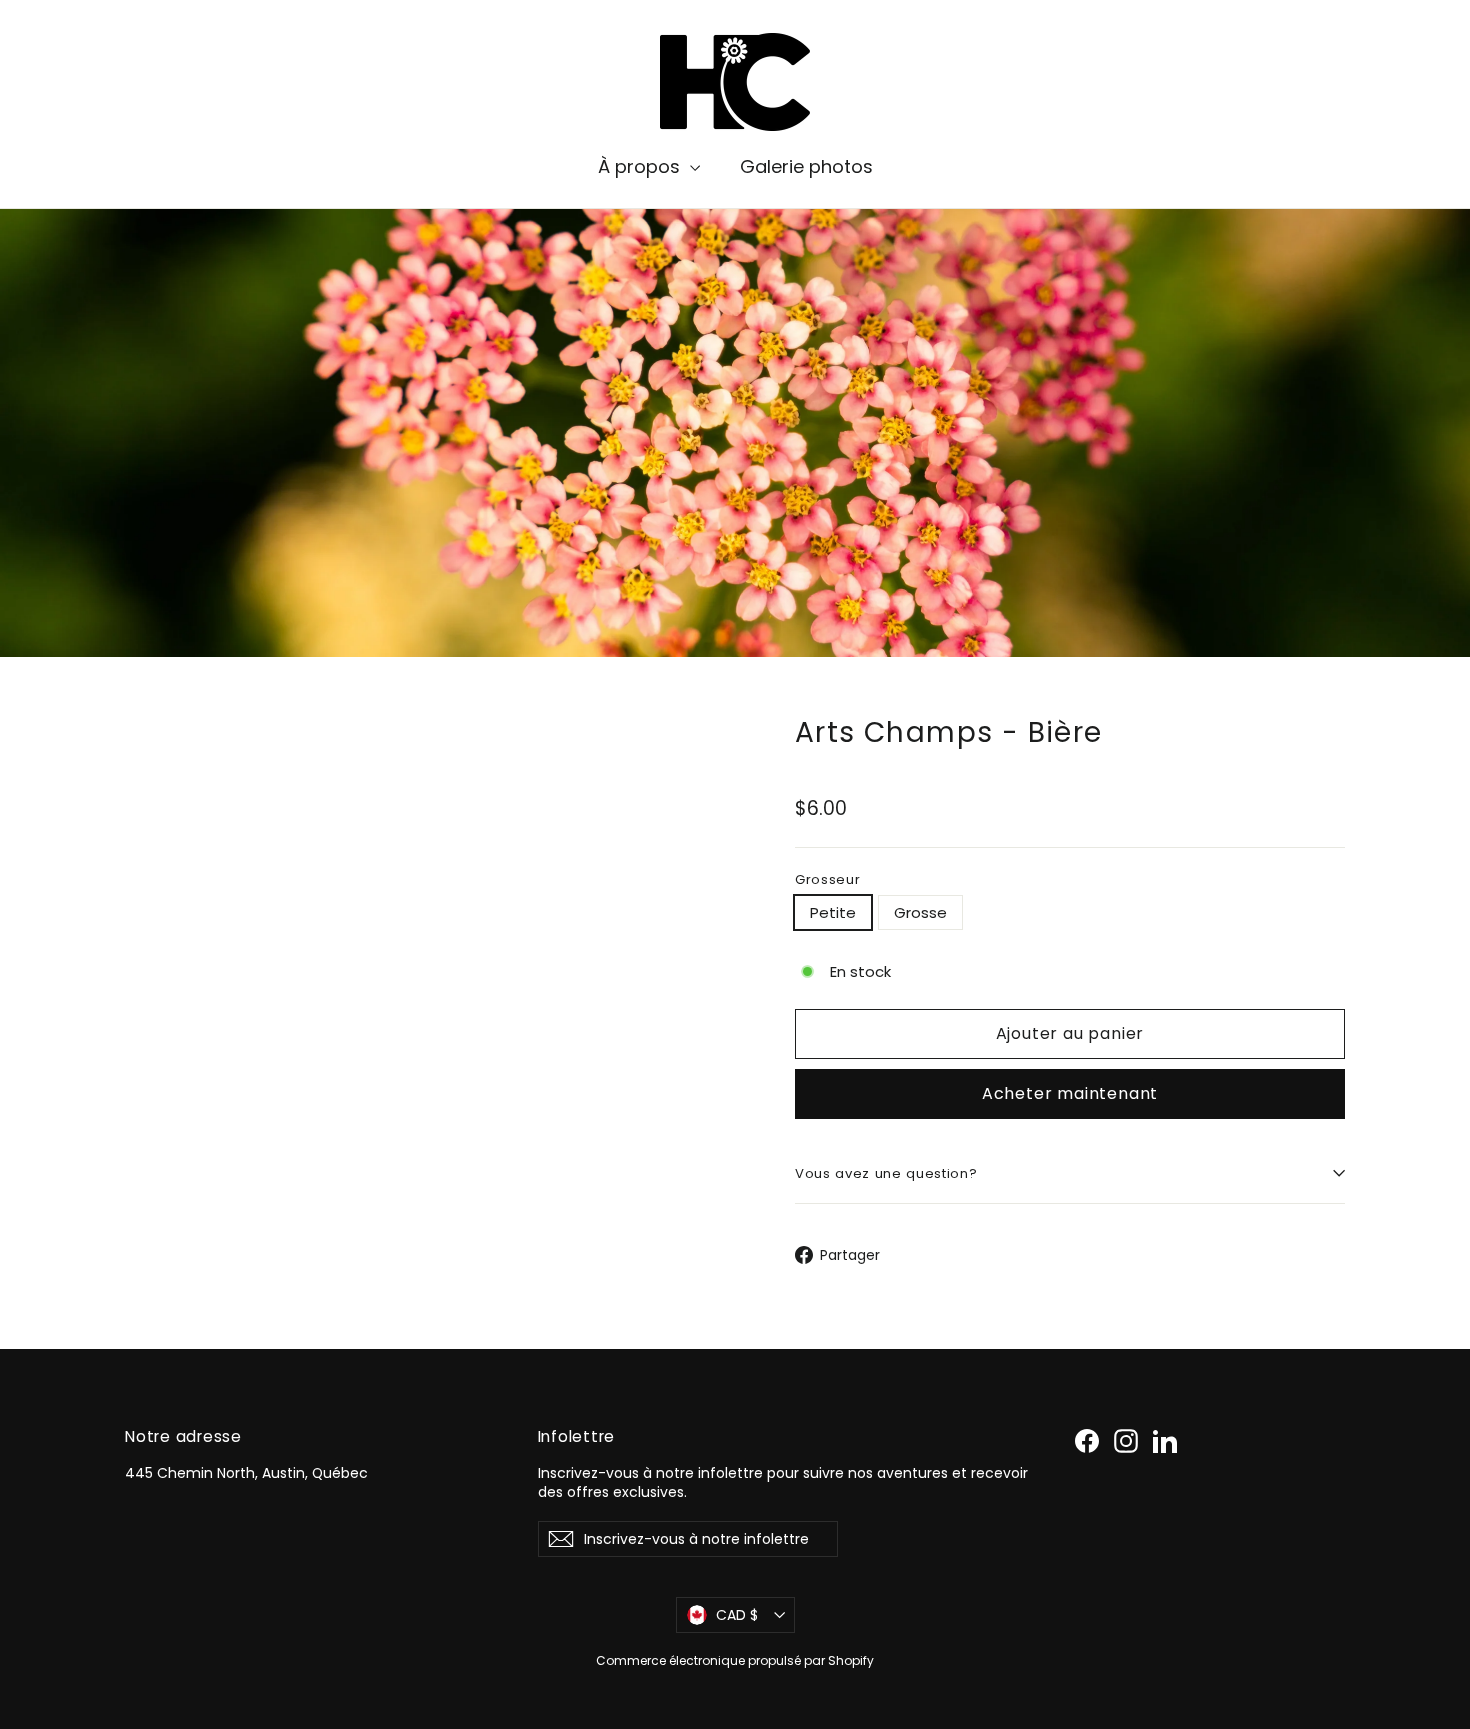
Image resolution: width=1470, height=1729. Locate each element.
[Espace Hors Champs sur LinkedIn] (1165, 1441)
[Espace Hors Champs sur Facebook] (1087, 1441)
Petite (833, 912)
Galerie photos (806, 166)
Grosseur (827, 879)
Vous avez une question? (886, 1173)
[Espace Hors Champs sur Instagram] (1126, 1441)
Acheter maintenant (1070, 1093)
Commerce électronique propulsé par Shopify (735, 1660)
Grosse (920, 912)
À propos (641, 166)
